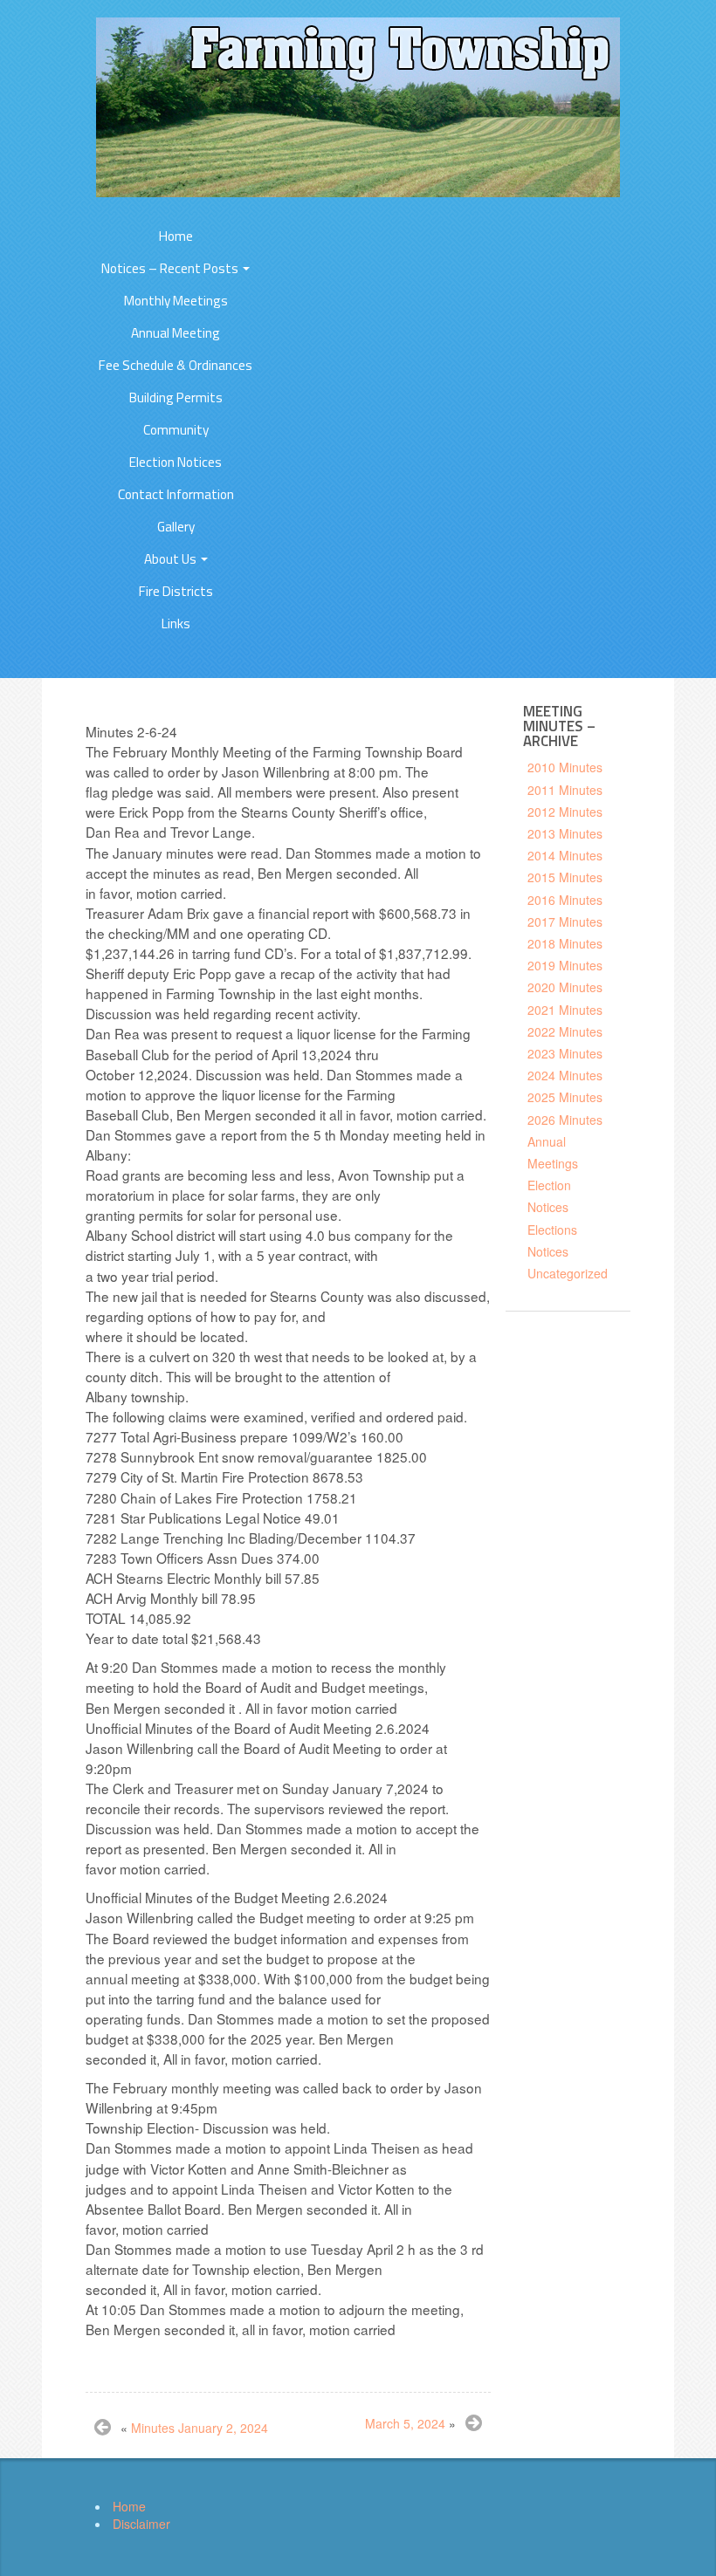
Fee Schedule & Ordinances (176, 365)
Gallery (176, 527)
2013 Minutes (565, 833)
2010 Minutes (565, 767)
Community (176, 430)
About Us (172, 559)
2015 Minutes (565, 877)
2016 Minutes (565, 900)
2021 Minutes (565, 1010)
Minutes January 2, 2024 (200, 2428)
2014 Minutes (565, 855)
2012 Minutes (565, 812)
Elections (552, 1230)
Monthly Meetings (176, 301)
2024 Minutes (565, 1075)
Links (176, 623)
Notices (548, 1251)
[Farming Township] (358, 106)
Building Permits (176, 397)
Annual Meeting (176, 333)
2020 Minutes (565, 987)
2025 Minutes (565, 1097)
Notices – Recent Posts (171, 268)
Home (176, 236)
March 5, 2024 (405, 2423)
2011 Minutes (565, 790)
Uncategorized (568, 1273)
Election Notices (176, 462)
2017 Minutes (565, 921)
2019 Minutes (565, 965)
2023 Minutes (565, 1053)
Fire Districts (176, 591)
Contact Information (176, 494)
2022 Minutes (565, 1031)
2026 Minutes (565, 1120)
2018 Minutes (565, 943)
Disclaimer (141, 2524)
